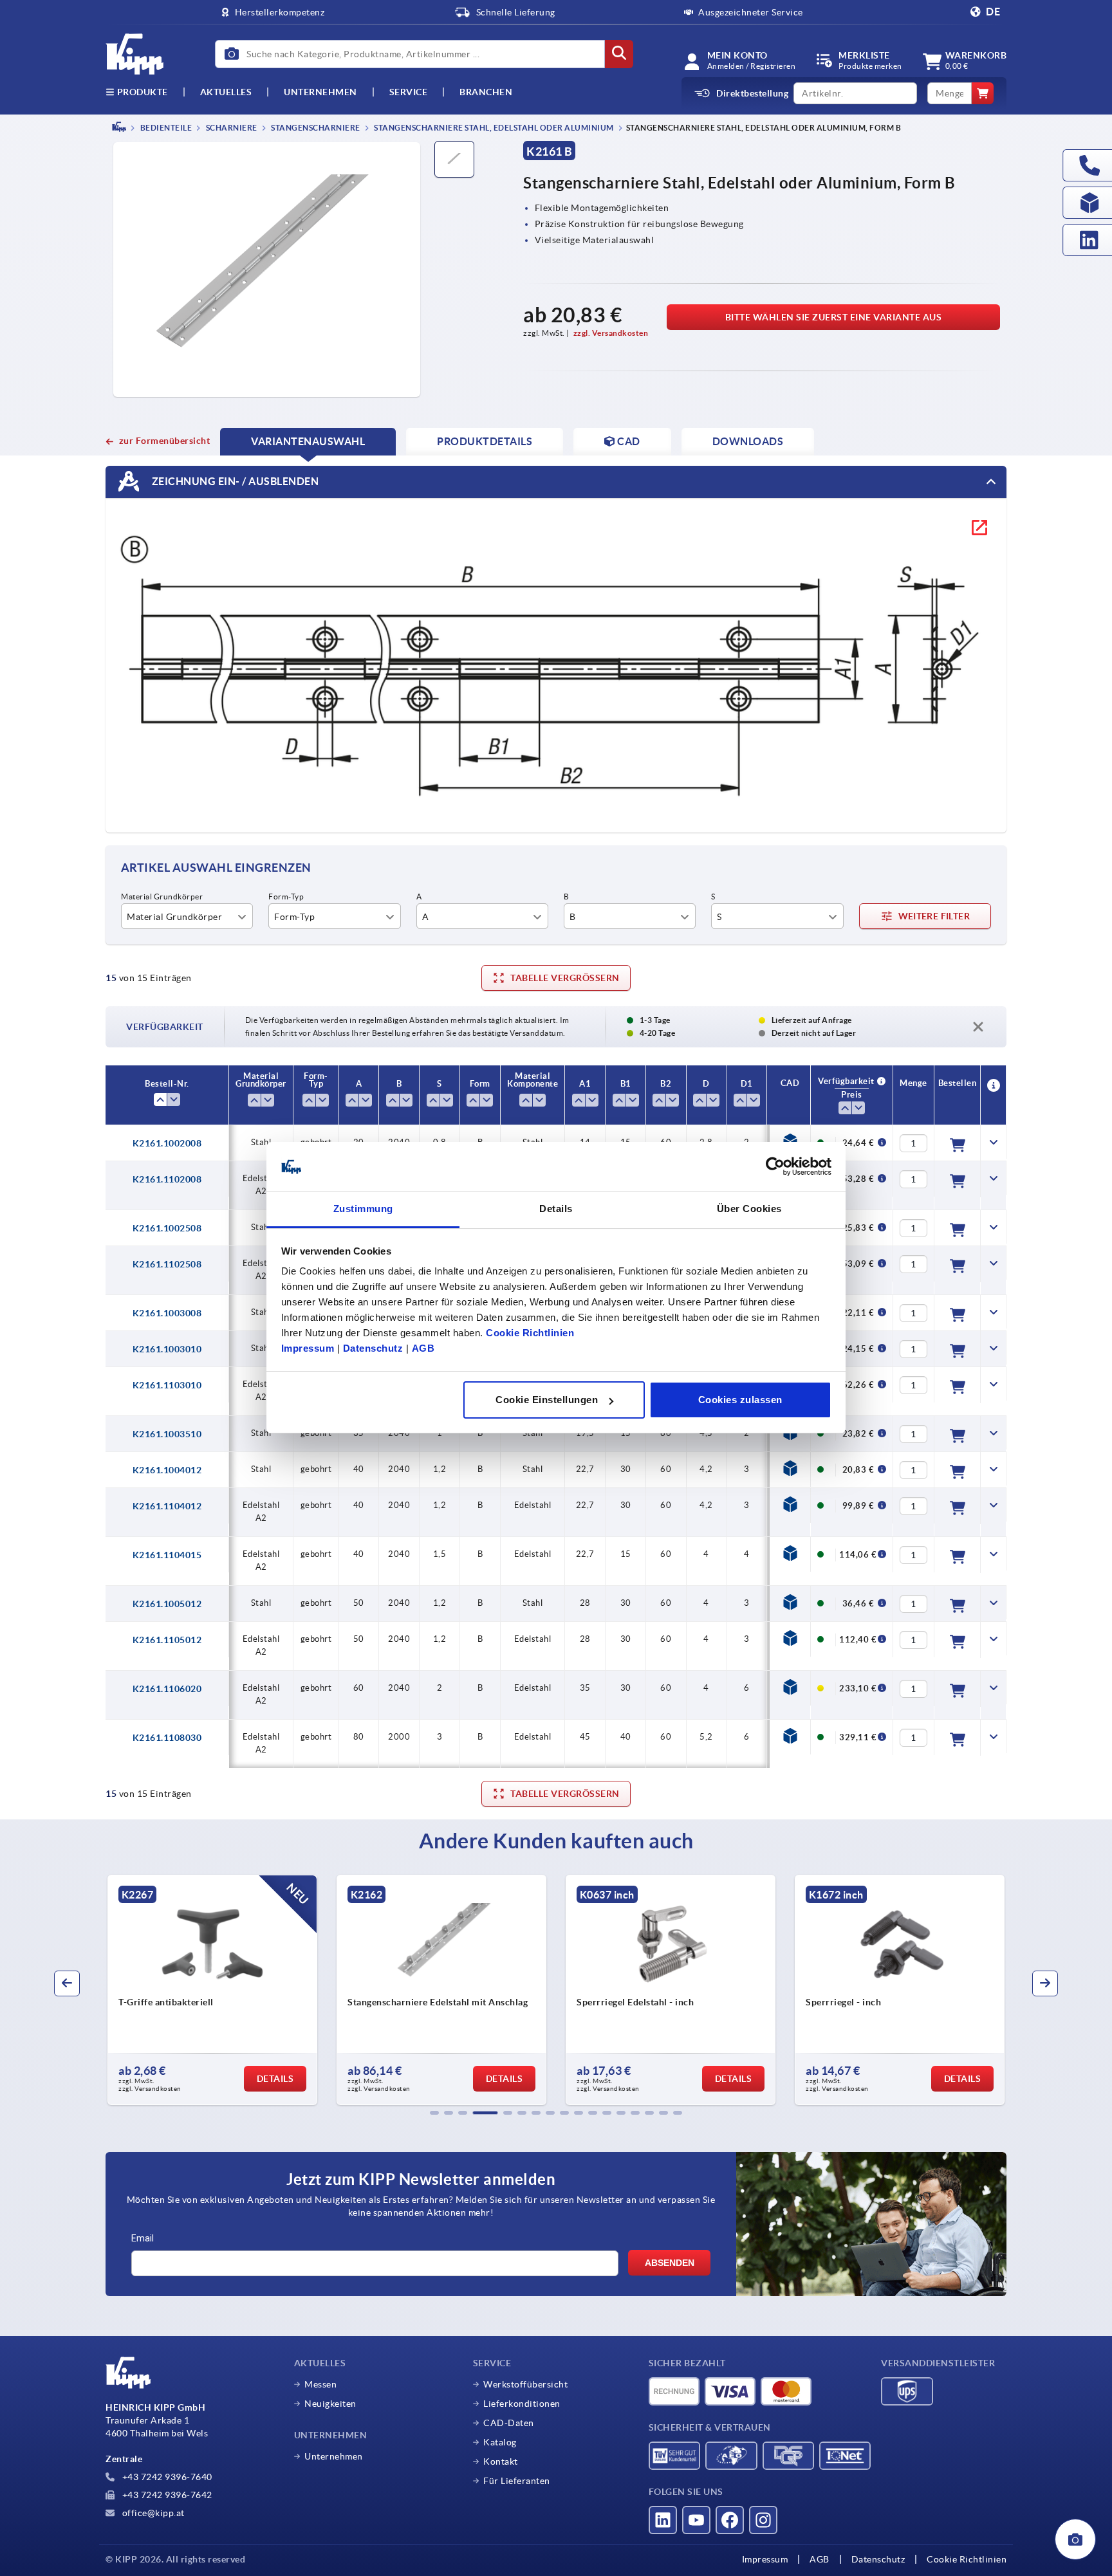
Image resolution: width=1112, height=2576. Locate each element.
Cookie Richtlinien (530, 1333)
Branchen (486, 92)
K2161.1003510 (167, 1434)
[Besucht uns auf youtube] (696, 2520)
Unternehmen (320, 92)
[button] (434, 2113)
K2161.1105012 (167, 1640)
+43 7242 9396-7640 (166, 2477)
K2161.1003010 (167, 1349)
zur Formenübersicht (164, 441)
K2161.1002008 (167, 1143)
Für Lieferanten (517, 2481)
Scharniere (231, 128)
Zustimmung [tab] (363, 1209)
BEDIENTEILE (165, 128)
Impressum (308, 1349)
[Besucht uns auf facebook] (730, 2520)
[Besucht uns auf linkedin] (663, 2520)
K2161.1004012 (167, 1470)
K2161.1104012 (167, 1506)
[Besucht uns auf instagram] (763, 2520)
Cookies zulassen (740, 1400)
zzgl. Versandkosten (611, 333)
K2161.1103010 (167, 1385)
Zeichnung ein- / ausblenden (234, 481)
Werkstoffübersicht (525, 2384)
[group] (245, 1990)
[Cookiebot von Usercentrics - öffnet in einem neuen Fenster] (775, 1167)
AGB (423, 1349)
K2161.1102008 (167, 1179)
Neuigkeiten (330, 2404)
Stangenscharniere (315, 128)
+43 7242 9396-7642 (166, 2495)
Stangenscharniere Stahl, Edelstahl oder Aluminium (493, 128)
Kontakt (501, 2461)
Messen (320, 2384)
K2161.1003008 (167, 1313)
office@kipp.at (152, 2513)
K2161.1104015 (167, 1555)
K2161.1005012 (167, 1604)
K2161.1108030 (167, 1738)
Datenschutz (373, 1349)
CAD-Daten (509, 2423)
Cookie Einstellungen (547, 1400)
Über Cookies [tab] (749, 1209)
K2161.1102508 (167, 1264)
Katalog (500, 2442)
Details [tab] (556, 1209)
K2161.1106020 (167, 1689)
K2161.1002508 (167, 1228)
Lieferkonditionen (522, 2404)
